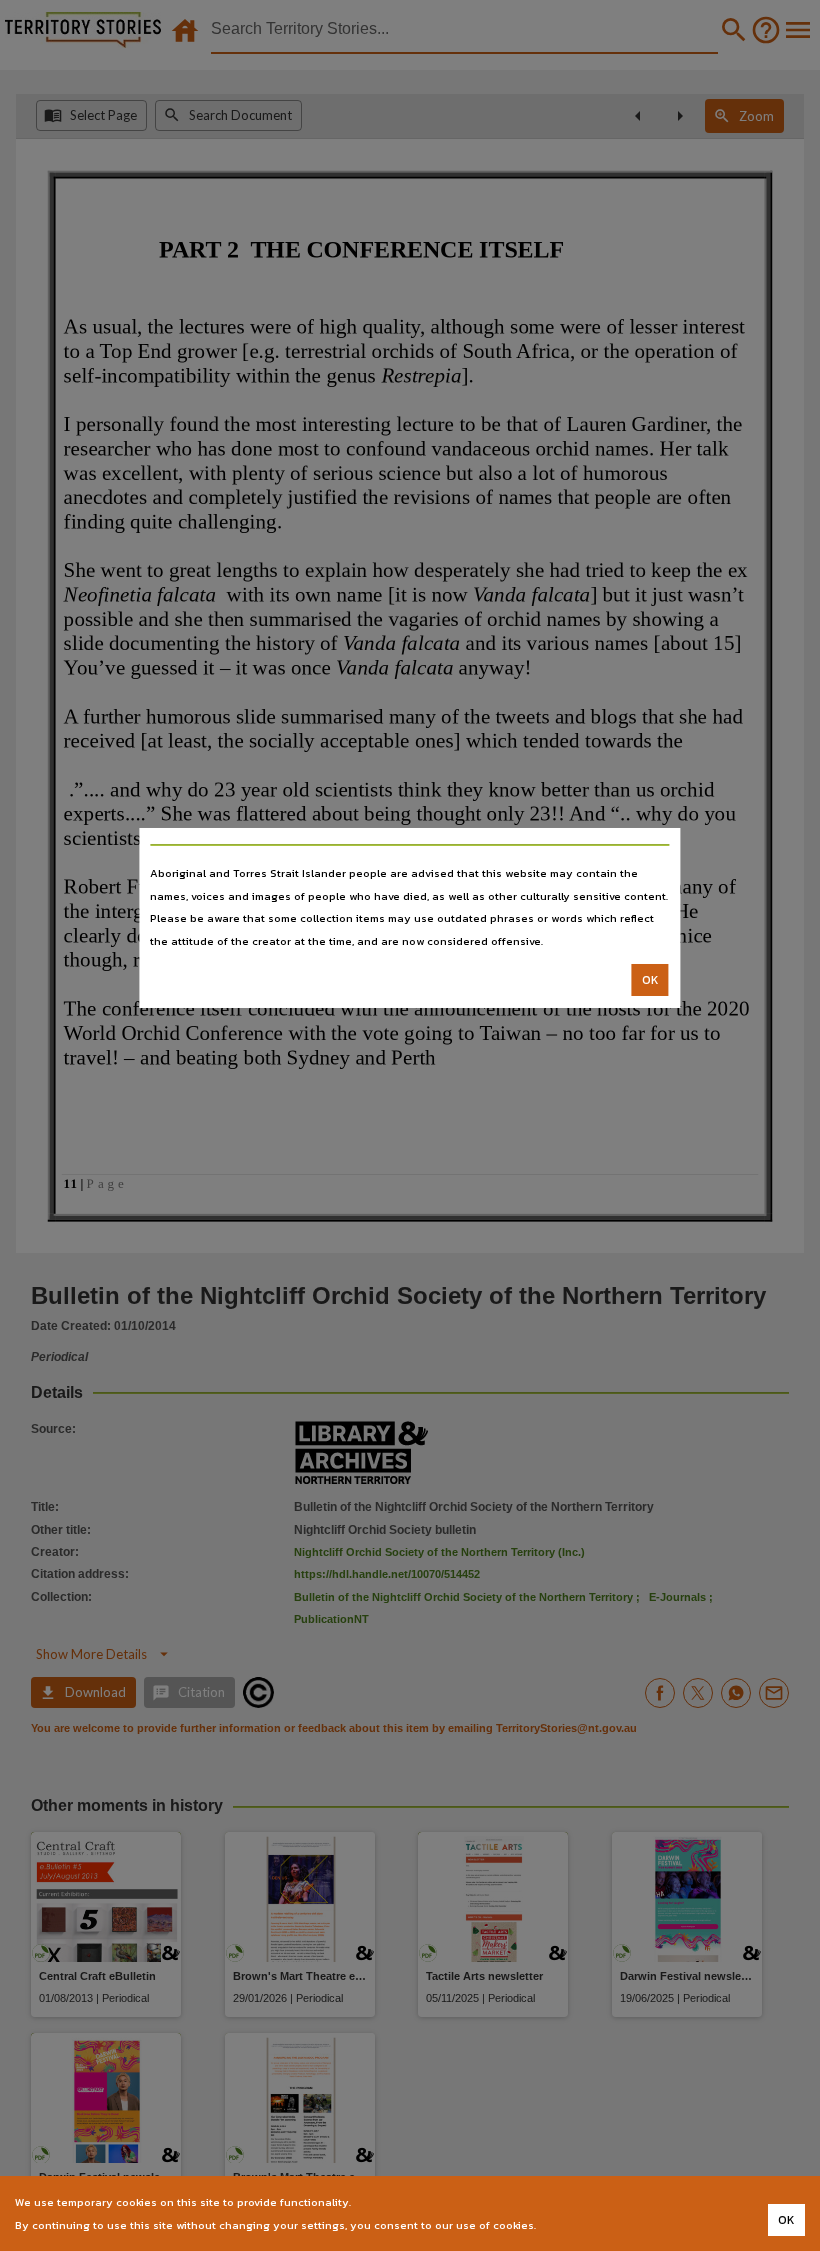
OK (650, 980)
